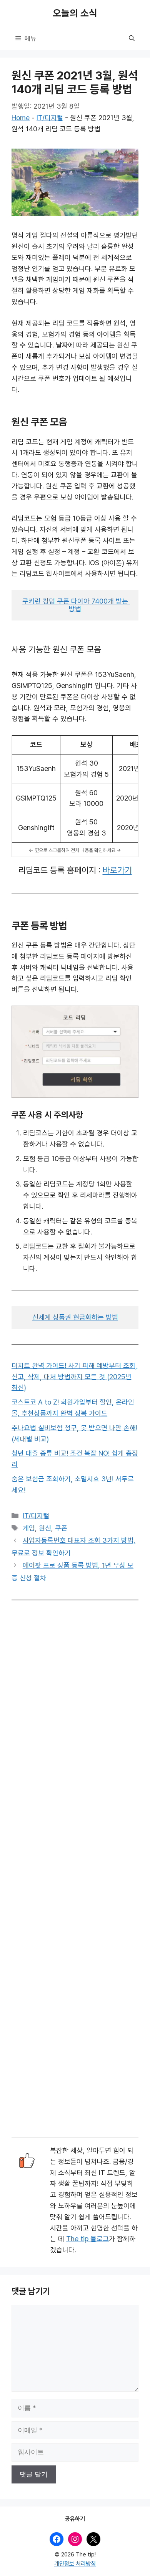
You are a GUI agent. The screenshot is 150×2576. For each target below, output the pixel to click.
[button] (132, 38)
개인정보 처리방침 (75, 2564)
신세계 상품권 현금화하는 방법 (75, 1317)
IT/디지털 (50, 118)
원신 (45, 1528)
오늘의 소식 (75, 13)
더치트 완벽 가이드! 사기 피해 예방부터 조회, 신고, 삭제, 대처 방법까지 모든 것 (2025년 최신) (74, 1377)
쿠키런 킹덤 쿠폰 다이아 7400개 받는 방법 (76, 605)
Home (21, 118)
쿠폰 (61, 1528)
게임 (29, 1528)
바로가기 (117, 870)
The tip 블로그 (87, 2239)
